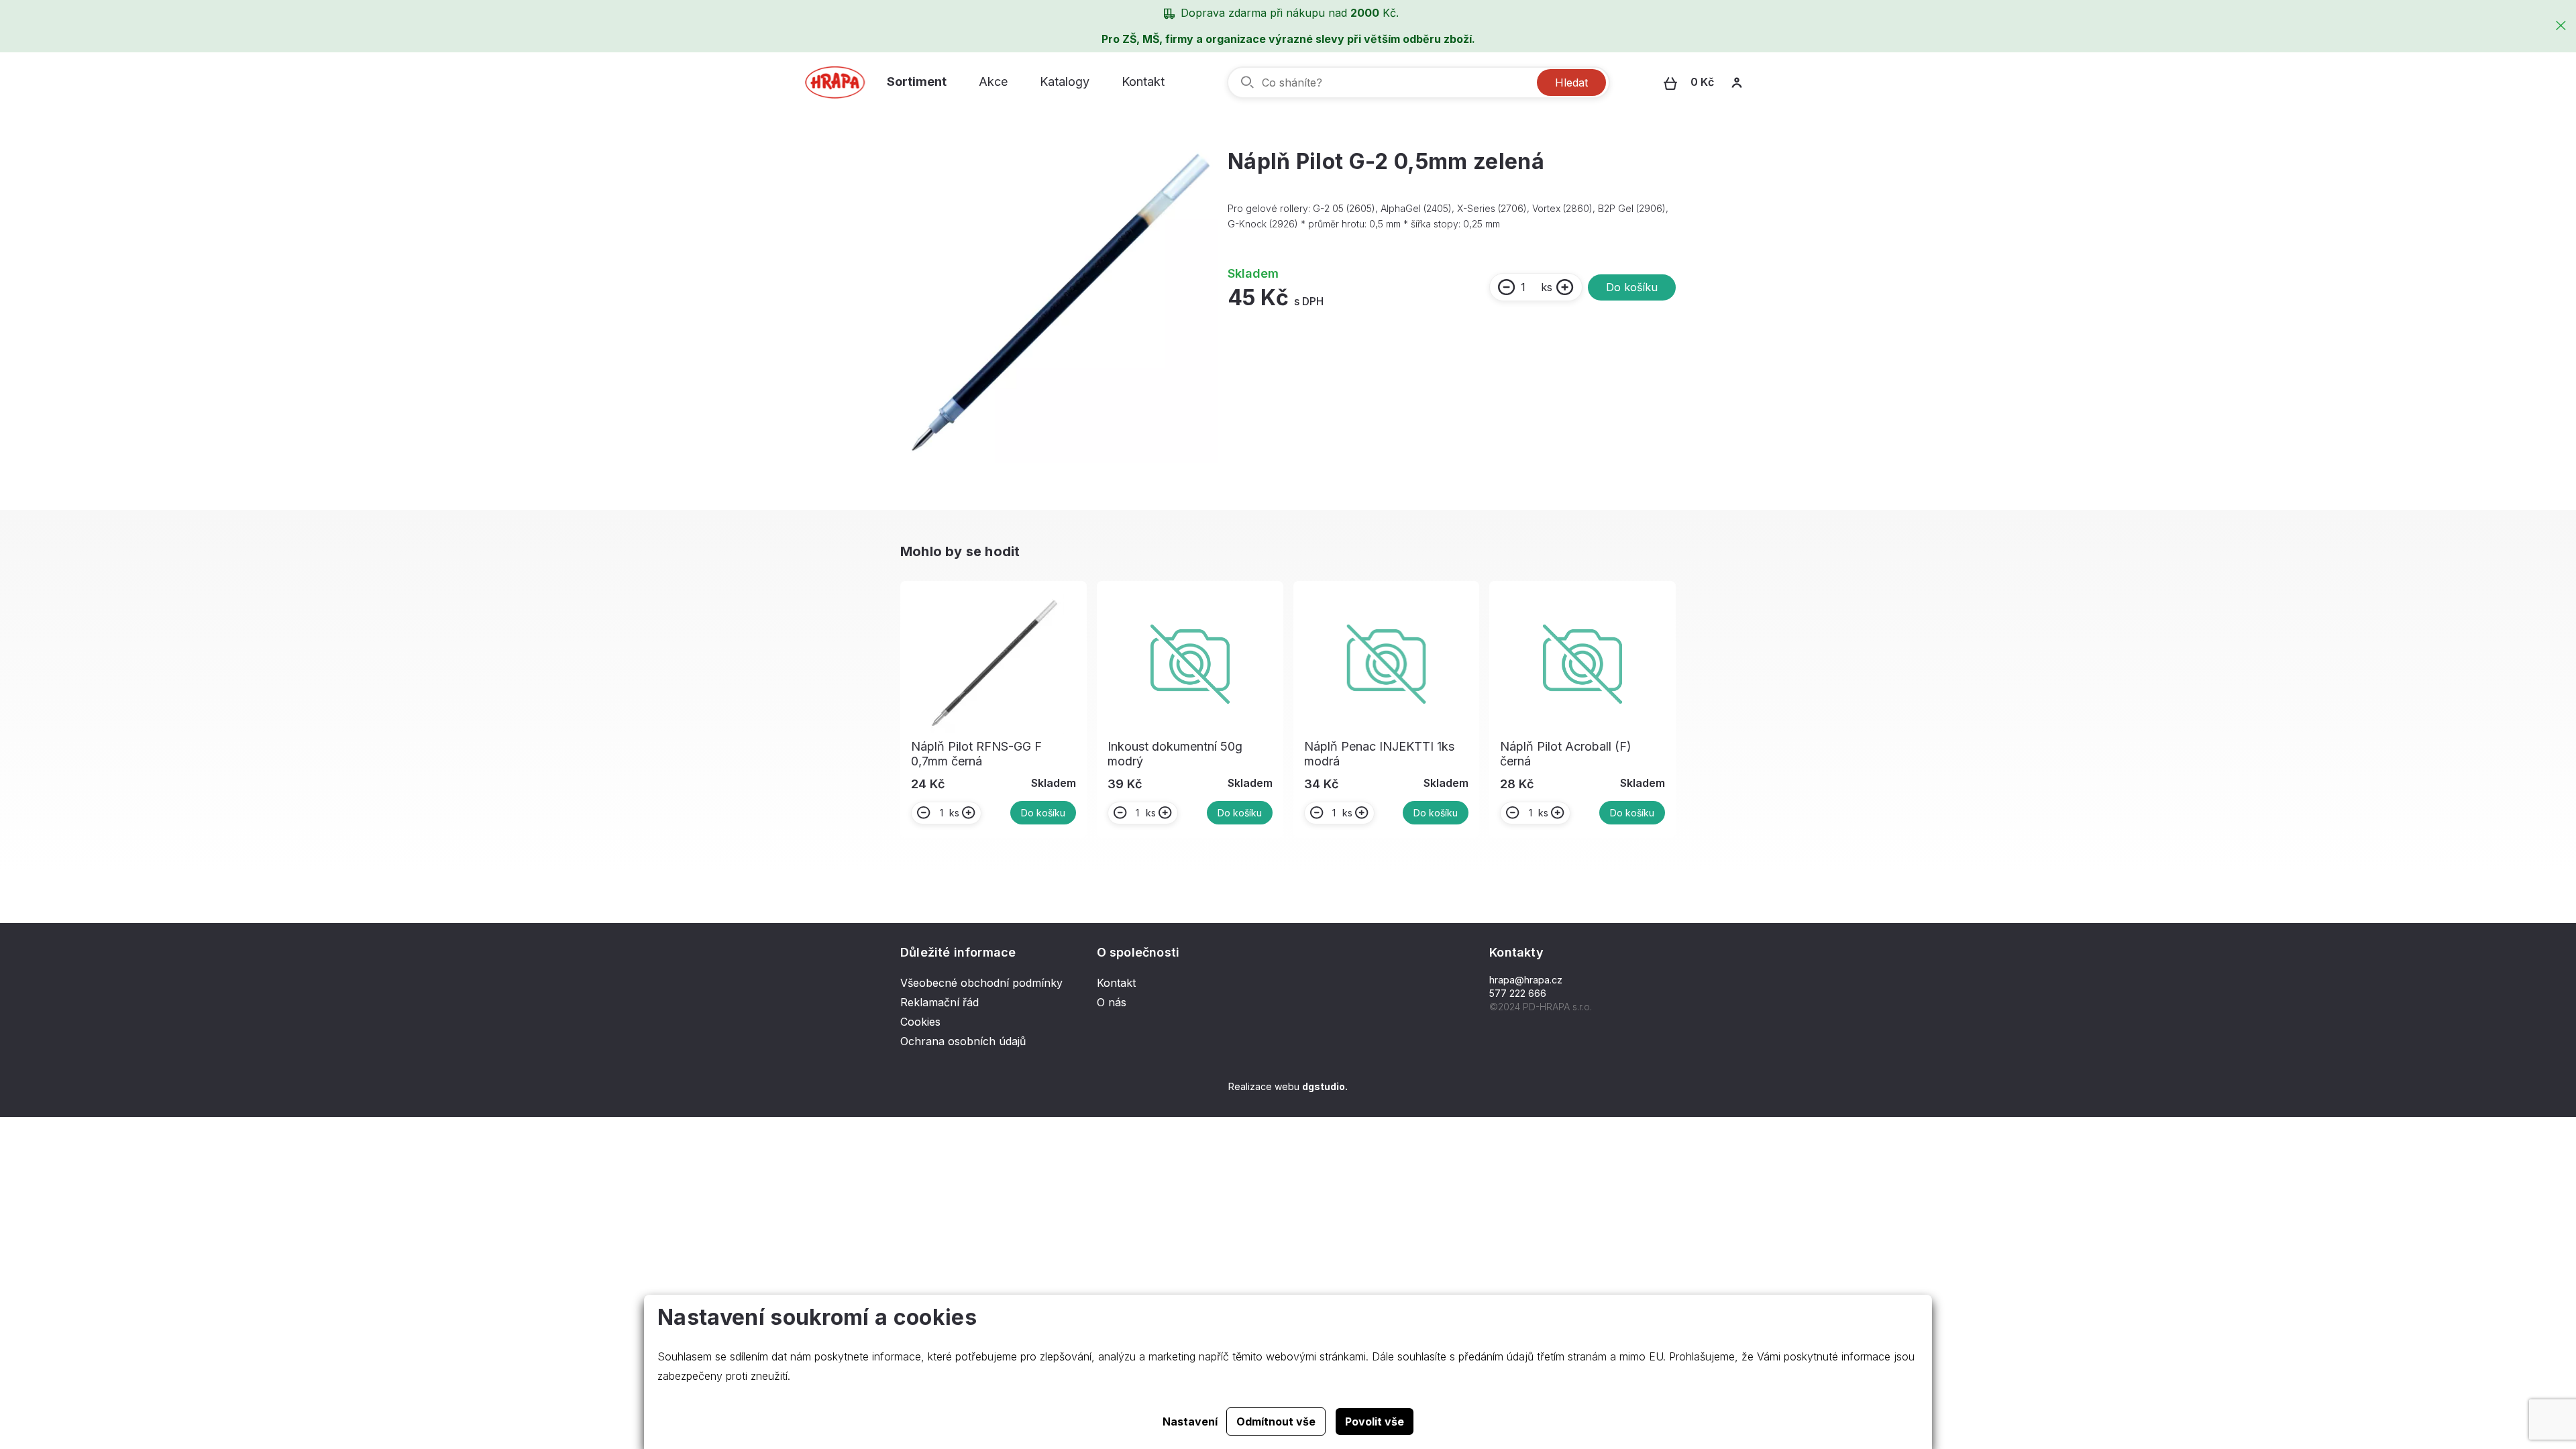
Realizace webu (1288, 1086)
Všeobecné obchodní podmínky (981, 983)
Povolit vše (1375, 1421)
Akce (993, 82)
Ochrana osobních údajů (963, 1041)
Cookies (920, 1022)
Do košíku (1632, 287)
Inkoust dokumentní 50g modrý (1175, 754)
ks (1547, 287)
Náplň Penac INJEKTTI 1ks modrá (1379, 754)
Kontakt (1143, 82)
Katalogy (1065, 82)
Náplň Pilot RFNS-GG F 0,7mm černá (976, 754)
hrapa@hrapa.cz (1526, 980)
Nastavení (1190, 1421)
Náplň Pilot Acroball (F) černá (1566, 754)
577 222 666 (1518, 993)
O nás (1112, 1002)
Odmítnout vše (1276, 1421)
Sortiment (917, 82)
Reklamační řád (940, 1002)
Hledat (1571, 83)
